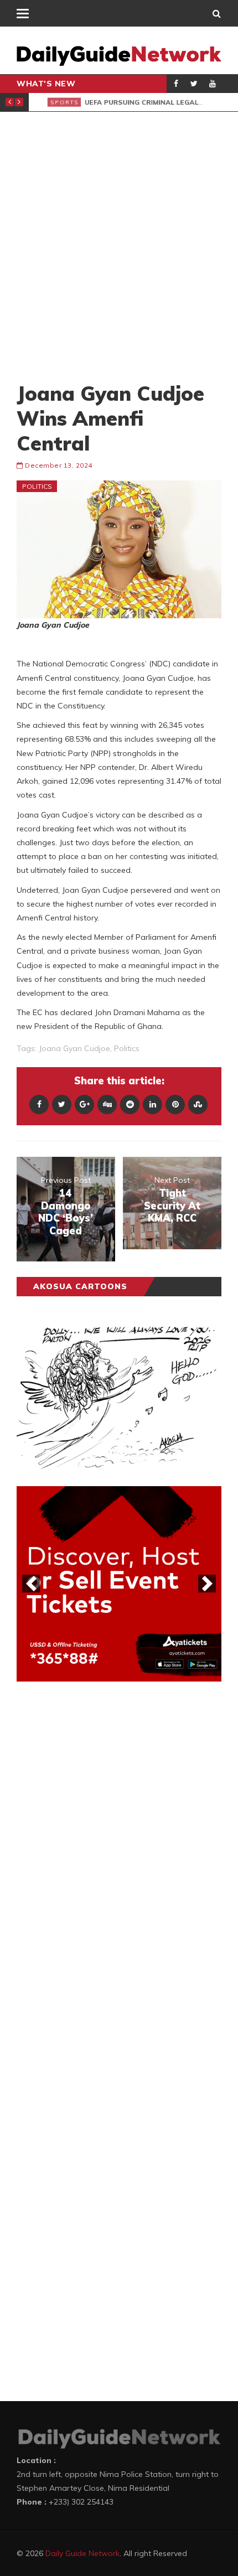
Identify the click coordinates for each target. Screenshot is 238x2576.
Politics (37, 486)
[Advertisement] (119, 246)
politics (127, 1048)
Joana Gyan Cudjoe (74, 1048)
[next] (207, 1584)
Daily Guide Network (82, 2553)
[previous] (31, 1584)
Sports (54, 102)
